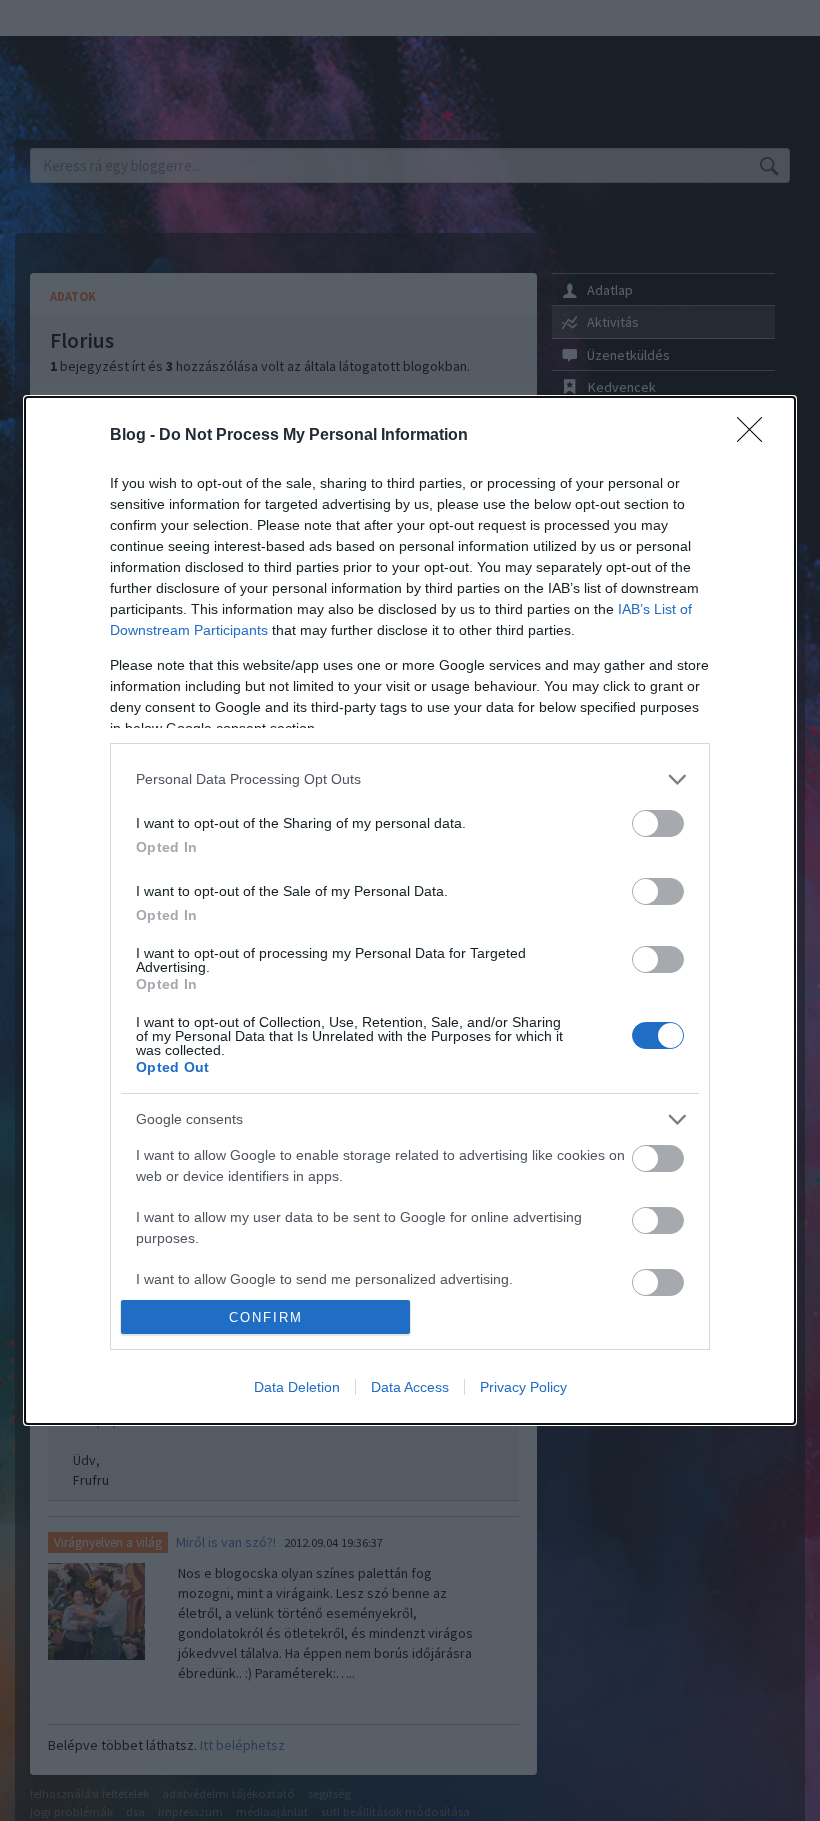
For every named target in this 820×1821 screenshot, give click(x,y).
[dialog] (410, 910)
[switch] (658, 823)
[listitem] (410, 779)
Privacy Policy (523, 1387)
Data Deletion (297, 1387)
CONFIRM (266, 1317)
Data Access (410, 1387)
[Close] (756, 436)
